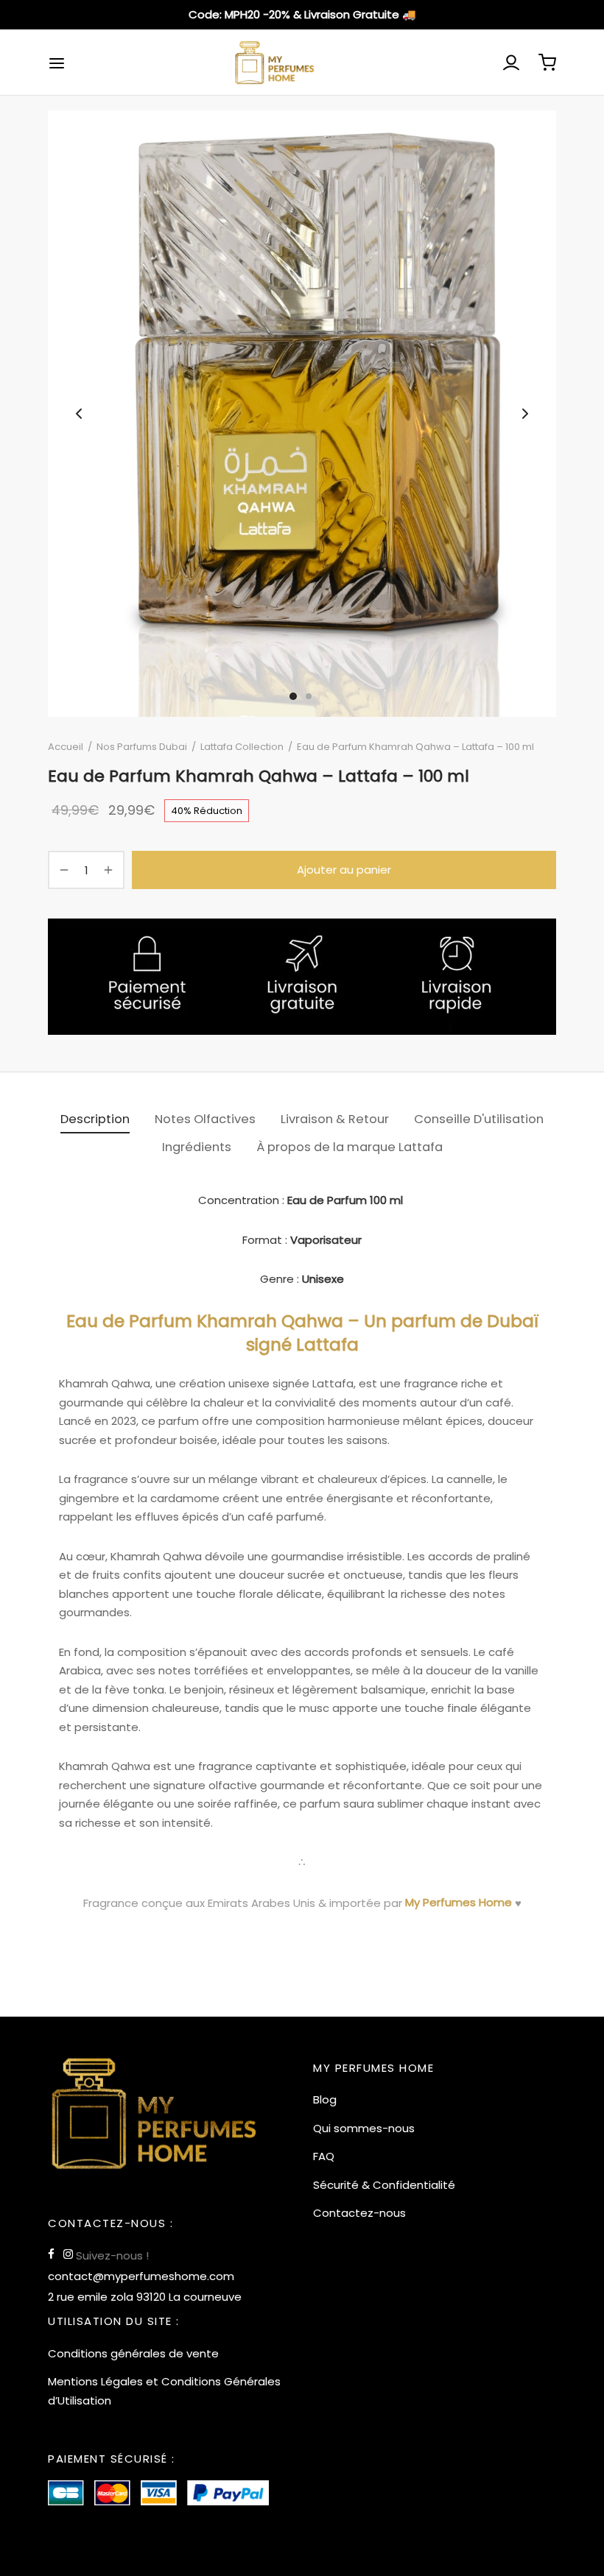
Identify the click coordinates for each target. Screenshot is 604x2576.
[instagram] (68, 2255)
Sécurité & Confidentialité (384, 2185)
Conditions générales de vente (133, 2353)
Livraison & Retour (335, 1119)
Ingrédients (197, 1147)
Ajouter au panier (344, 870)
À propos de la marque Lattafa (350, 1147)
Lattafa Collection (242, 747)
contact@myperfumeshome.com (141, 2276)
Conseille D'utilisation (479, 1119)
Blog (325, 2099)
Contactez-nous (359, 2213)
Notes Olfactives (205, 1119)
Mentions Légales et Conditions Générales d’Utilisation (164, 2391)
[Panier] (547, 63)
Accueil (66, 747)
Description (95, 1119)
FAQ (324, 2156)
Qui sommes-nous (364, 2128)
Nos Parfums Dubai (142, 747)
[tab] (95, 1119)
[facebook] (51, 2255)
